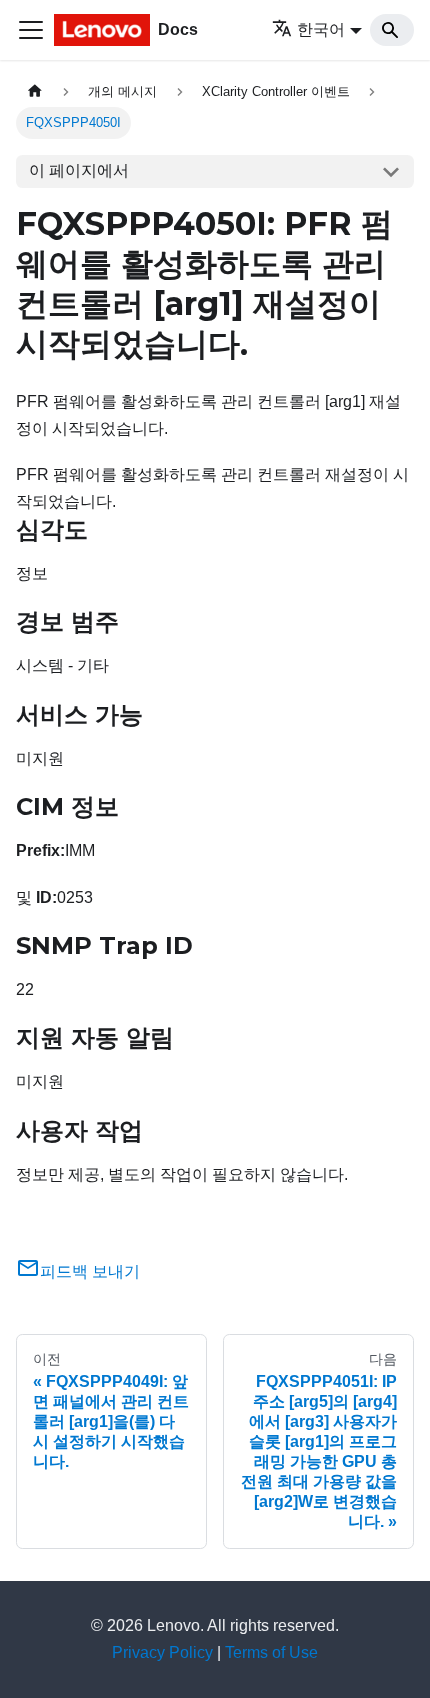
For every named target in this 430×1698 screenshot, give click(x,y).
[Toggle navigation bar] (31, 30)
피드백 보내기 (90, 1271)
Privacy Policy (162, 1652)
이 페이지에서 (79, 170)
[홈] (35, 91)
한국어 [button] (321, 29)
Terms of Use (271, 1652)
